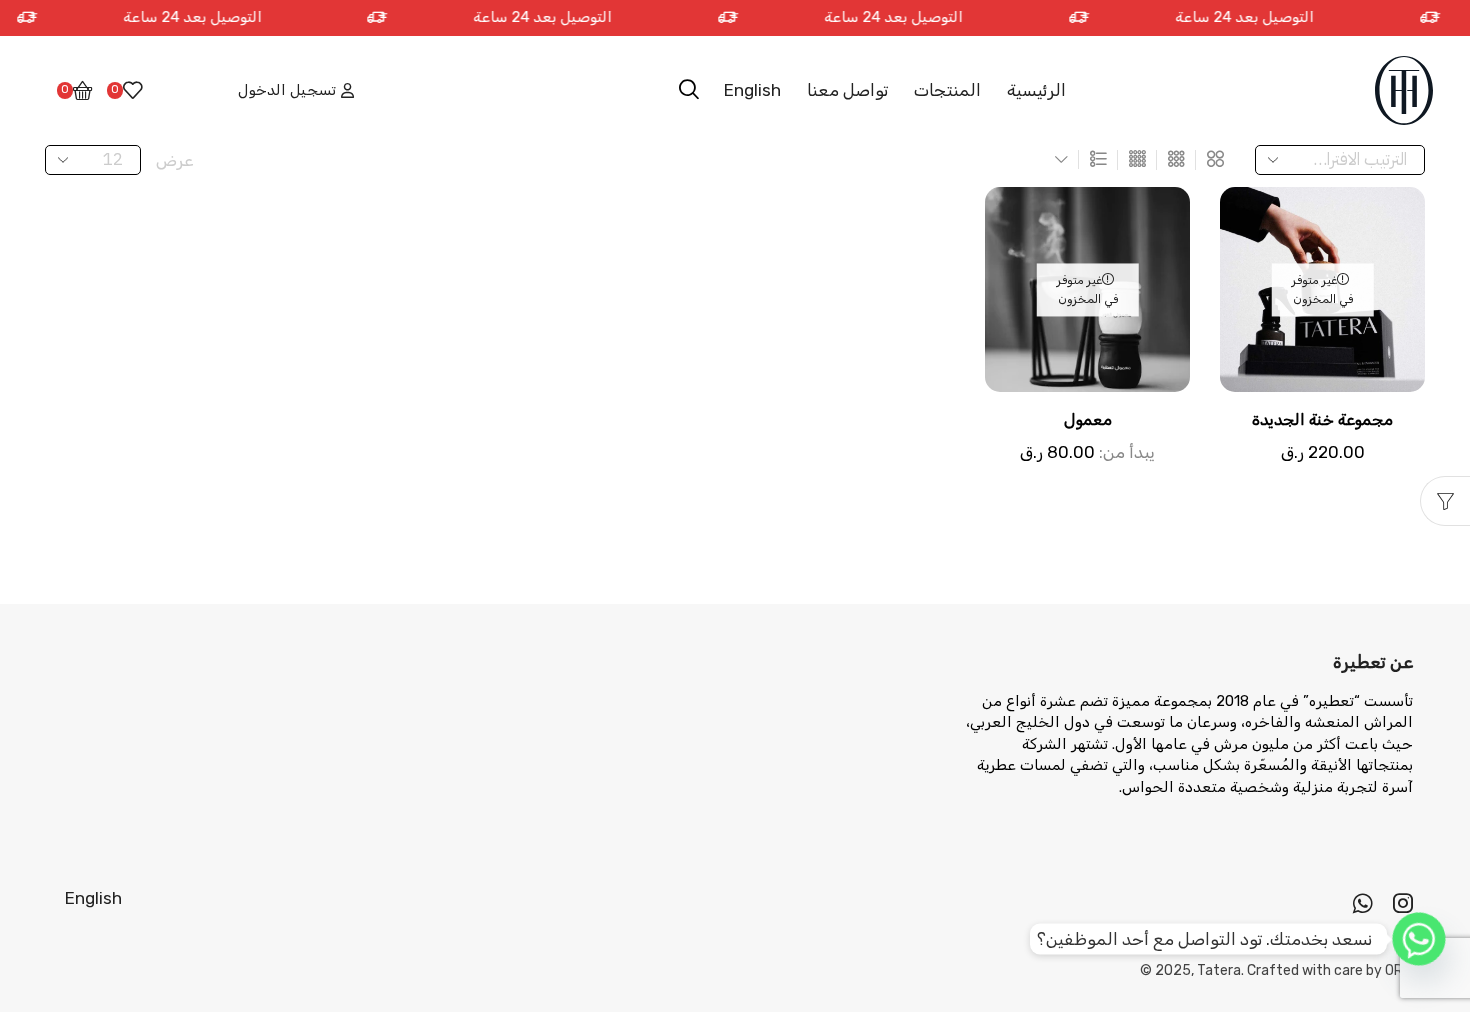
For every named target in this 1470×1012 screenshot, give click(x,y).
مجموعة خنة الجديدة (1322, 419)
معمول (1088, 419)
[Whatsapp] (1362, 903)
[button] (689, 90)
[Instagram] (1403, 903)
